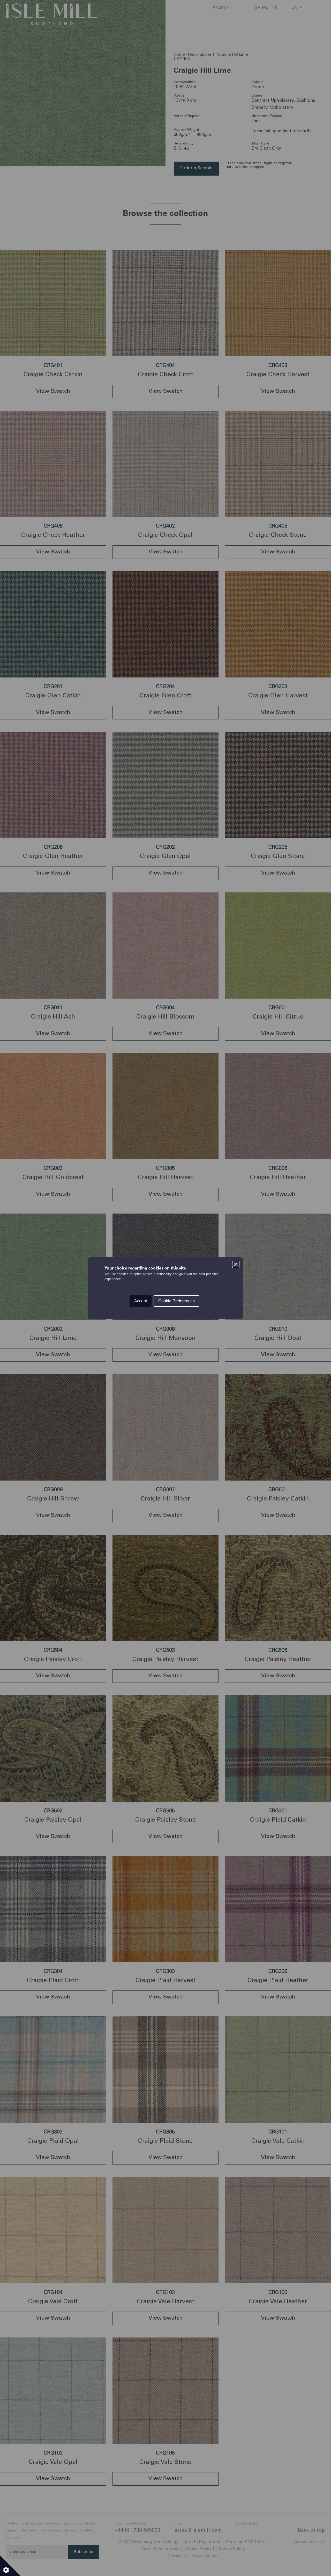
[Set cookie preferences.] (10, 2566)
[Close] (236, 1264)
